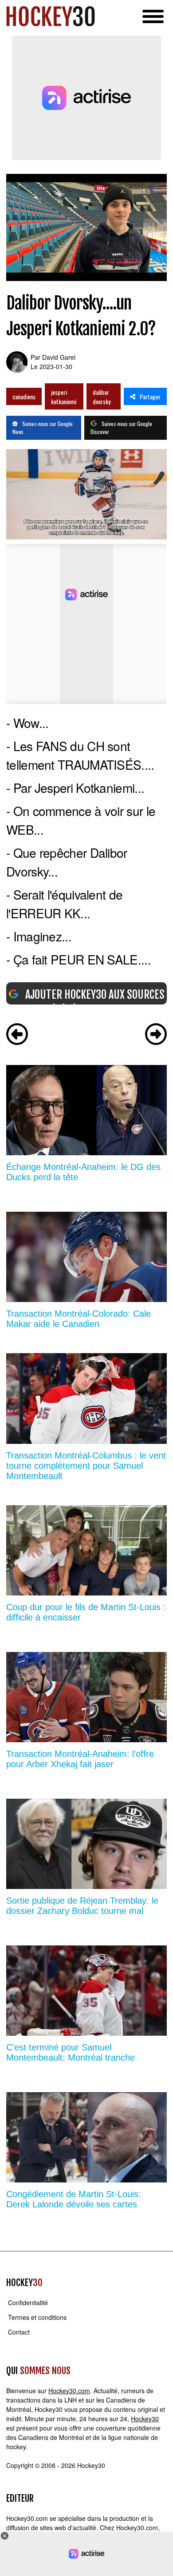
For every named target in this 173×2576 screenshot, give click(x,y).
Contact (19, 2332)
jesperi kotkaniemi (64, 397)
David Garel (59, 357)
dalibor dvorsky (102, 397)
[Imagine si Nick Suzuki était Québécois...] (17, 1035)
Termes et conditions (37, 2317)
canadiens (24, 396)
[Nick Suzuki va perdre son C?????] (156, 1035)
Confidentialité (28, 2303)
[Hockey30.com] (51, 16)
